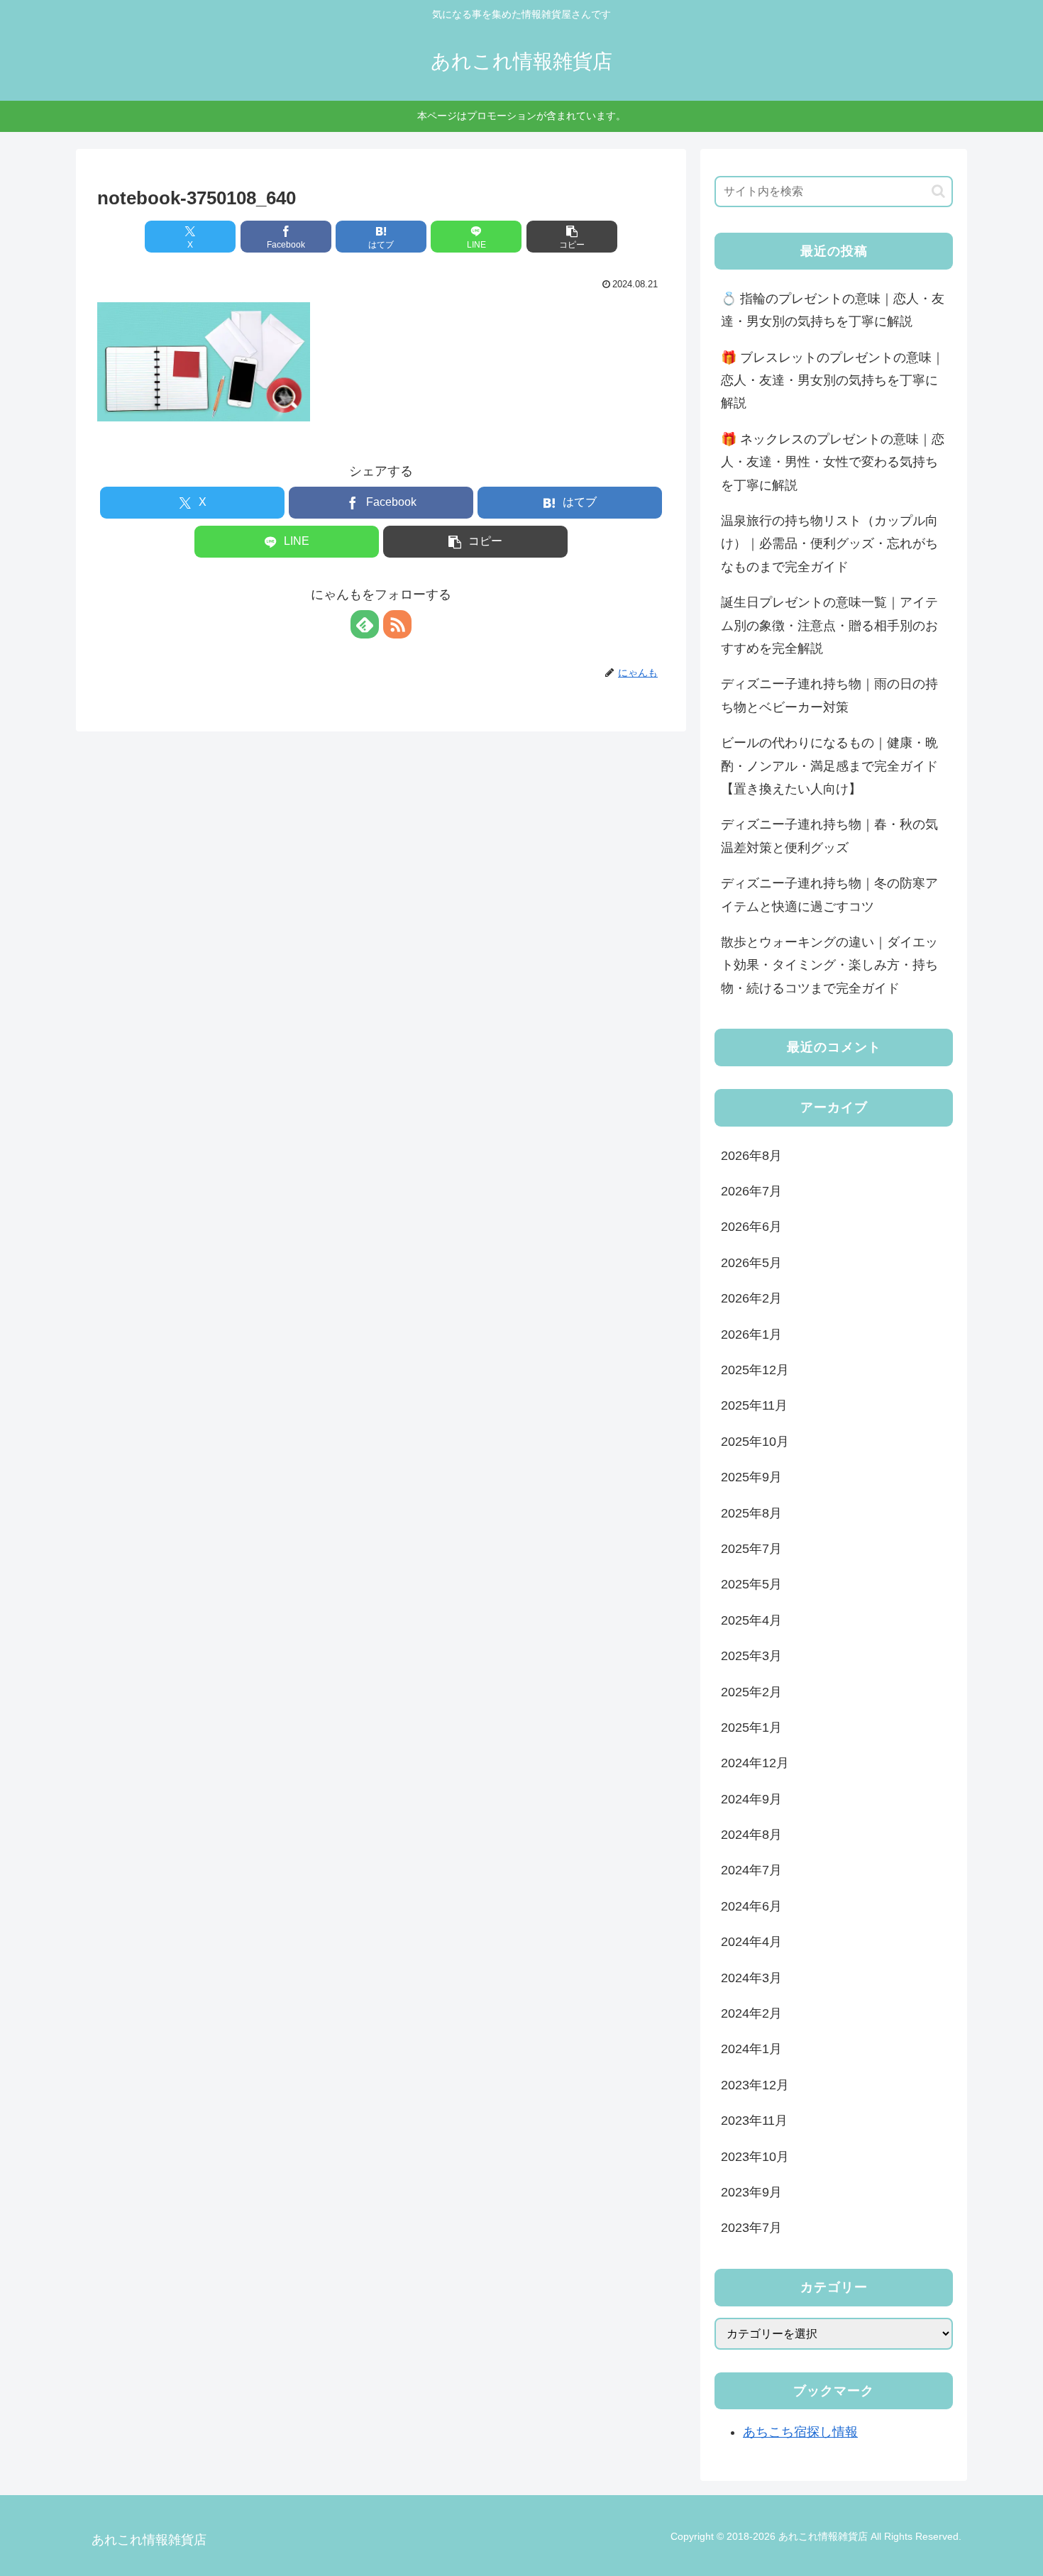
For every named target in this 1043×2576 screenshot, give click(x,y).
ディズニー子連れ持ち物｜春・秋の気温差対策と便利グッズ (829, 836)
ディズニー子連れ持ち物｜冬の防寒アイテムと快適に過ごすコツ (829, 895)
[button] (572, 237)
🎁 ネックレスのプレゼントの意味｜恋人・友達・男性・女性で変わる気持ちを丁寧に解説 (833, 462)
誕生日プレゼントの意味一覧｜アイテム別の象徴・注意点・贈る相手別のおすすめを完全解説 (829, 625)
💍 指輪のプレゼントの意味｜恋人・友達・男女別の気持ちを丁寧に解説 (833, 310)
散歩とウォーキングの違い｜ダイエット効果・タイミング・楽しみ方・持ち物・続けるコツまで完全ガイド (829, 965)
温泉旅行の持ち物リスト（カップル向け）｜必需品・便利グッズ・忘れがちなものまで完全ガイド (829, 544)
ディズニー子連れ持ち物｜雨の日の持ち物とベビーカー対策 (829, 695)
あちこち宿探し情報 (800, 2432)
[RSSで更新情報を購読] (397, 624)
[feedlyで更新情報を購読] (365, 624)
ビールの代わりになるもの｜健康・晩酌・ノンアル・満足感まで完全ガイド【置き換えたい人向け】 (829, 766)
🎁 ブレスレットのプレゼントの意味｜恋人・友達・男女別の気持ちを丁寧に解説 (833, 381)
